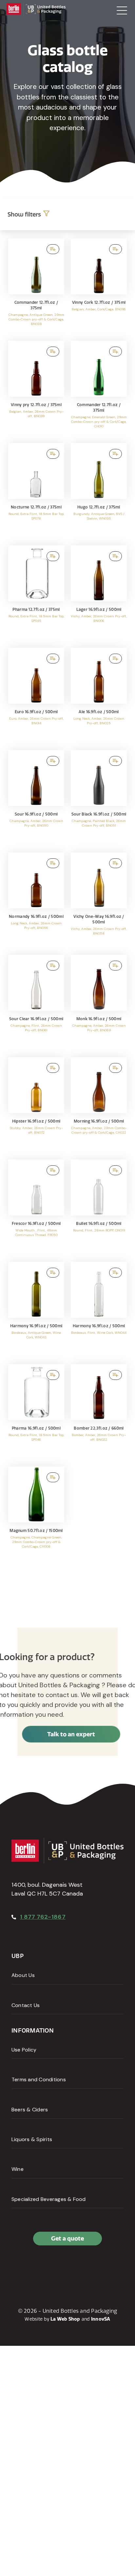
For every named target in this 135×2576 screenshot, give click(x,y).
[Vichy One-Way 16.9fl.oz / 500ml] (99, 900)
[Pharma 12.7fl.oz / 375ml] (36, 593)
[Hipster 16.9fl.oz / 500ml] (36, 1105)
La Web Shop (65, 2319)
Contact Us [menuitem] (26, 2005)
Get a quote (67, 2238)
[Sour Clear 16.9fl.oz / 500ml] (36, 1003)
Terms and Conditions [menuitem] (39, 2079)
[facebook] (18, 2267)
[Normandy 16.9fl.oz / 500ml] (36, 900)
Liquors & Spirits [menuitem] (32, 2139)
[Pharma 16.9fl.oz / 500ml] (36, 1412)
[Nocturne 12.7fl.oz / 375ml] (36, 491)
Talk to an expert (71, 1734)
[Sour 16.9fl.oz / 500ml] (36, 798)
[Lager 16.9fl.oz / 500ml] (99, 593)
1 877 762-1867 (43, 1917)
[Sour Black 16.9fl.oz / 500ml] (99, 798)
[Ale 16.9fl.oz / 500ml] (99, 696)
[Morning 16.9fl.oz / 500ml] (99, 1105)
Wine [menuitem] (18, 2169)
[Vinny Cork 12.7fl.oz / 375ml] (99, 286)
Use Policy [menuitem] (24, 2050)
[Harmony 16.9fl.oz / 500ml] (36, 1310)
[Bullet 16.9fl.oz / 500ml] (99, 1207)
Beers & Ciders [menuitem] (30, 2110)
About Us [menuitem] (23, 1975)
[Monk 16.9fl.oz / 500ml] (99, 1003)
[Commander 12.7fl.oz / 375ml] (36, 286)
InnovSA (101, 2319)
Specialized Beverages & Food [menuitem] (49, 2199)
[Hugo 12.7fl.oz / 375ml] (99, 491)
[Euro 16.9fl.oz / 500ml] (36, 696)
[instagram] (47, 2267)
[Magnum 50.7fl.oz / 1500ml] (36, 1514)
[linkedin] (32, 2267)
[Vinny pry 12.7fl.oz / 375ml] (36, 389)
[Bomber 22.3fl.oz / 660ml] (99, 1412)
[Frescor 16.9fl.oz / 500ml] (36, 1207)
